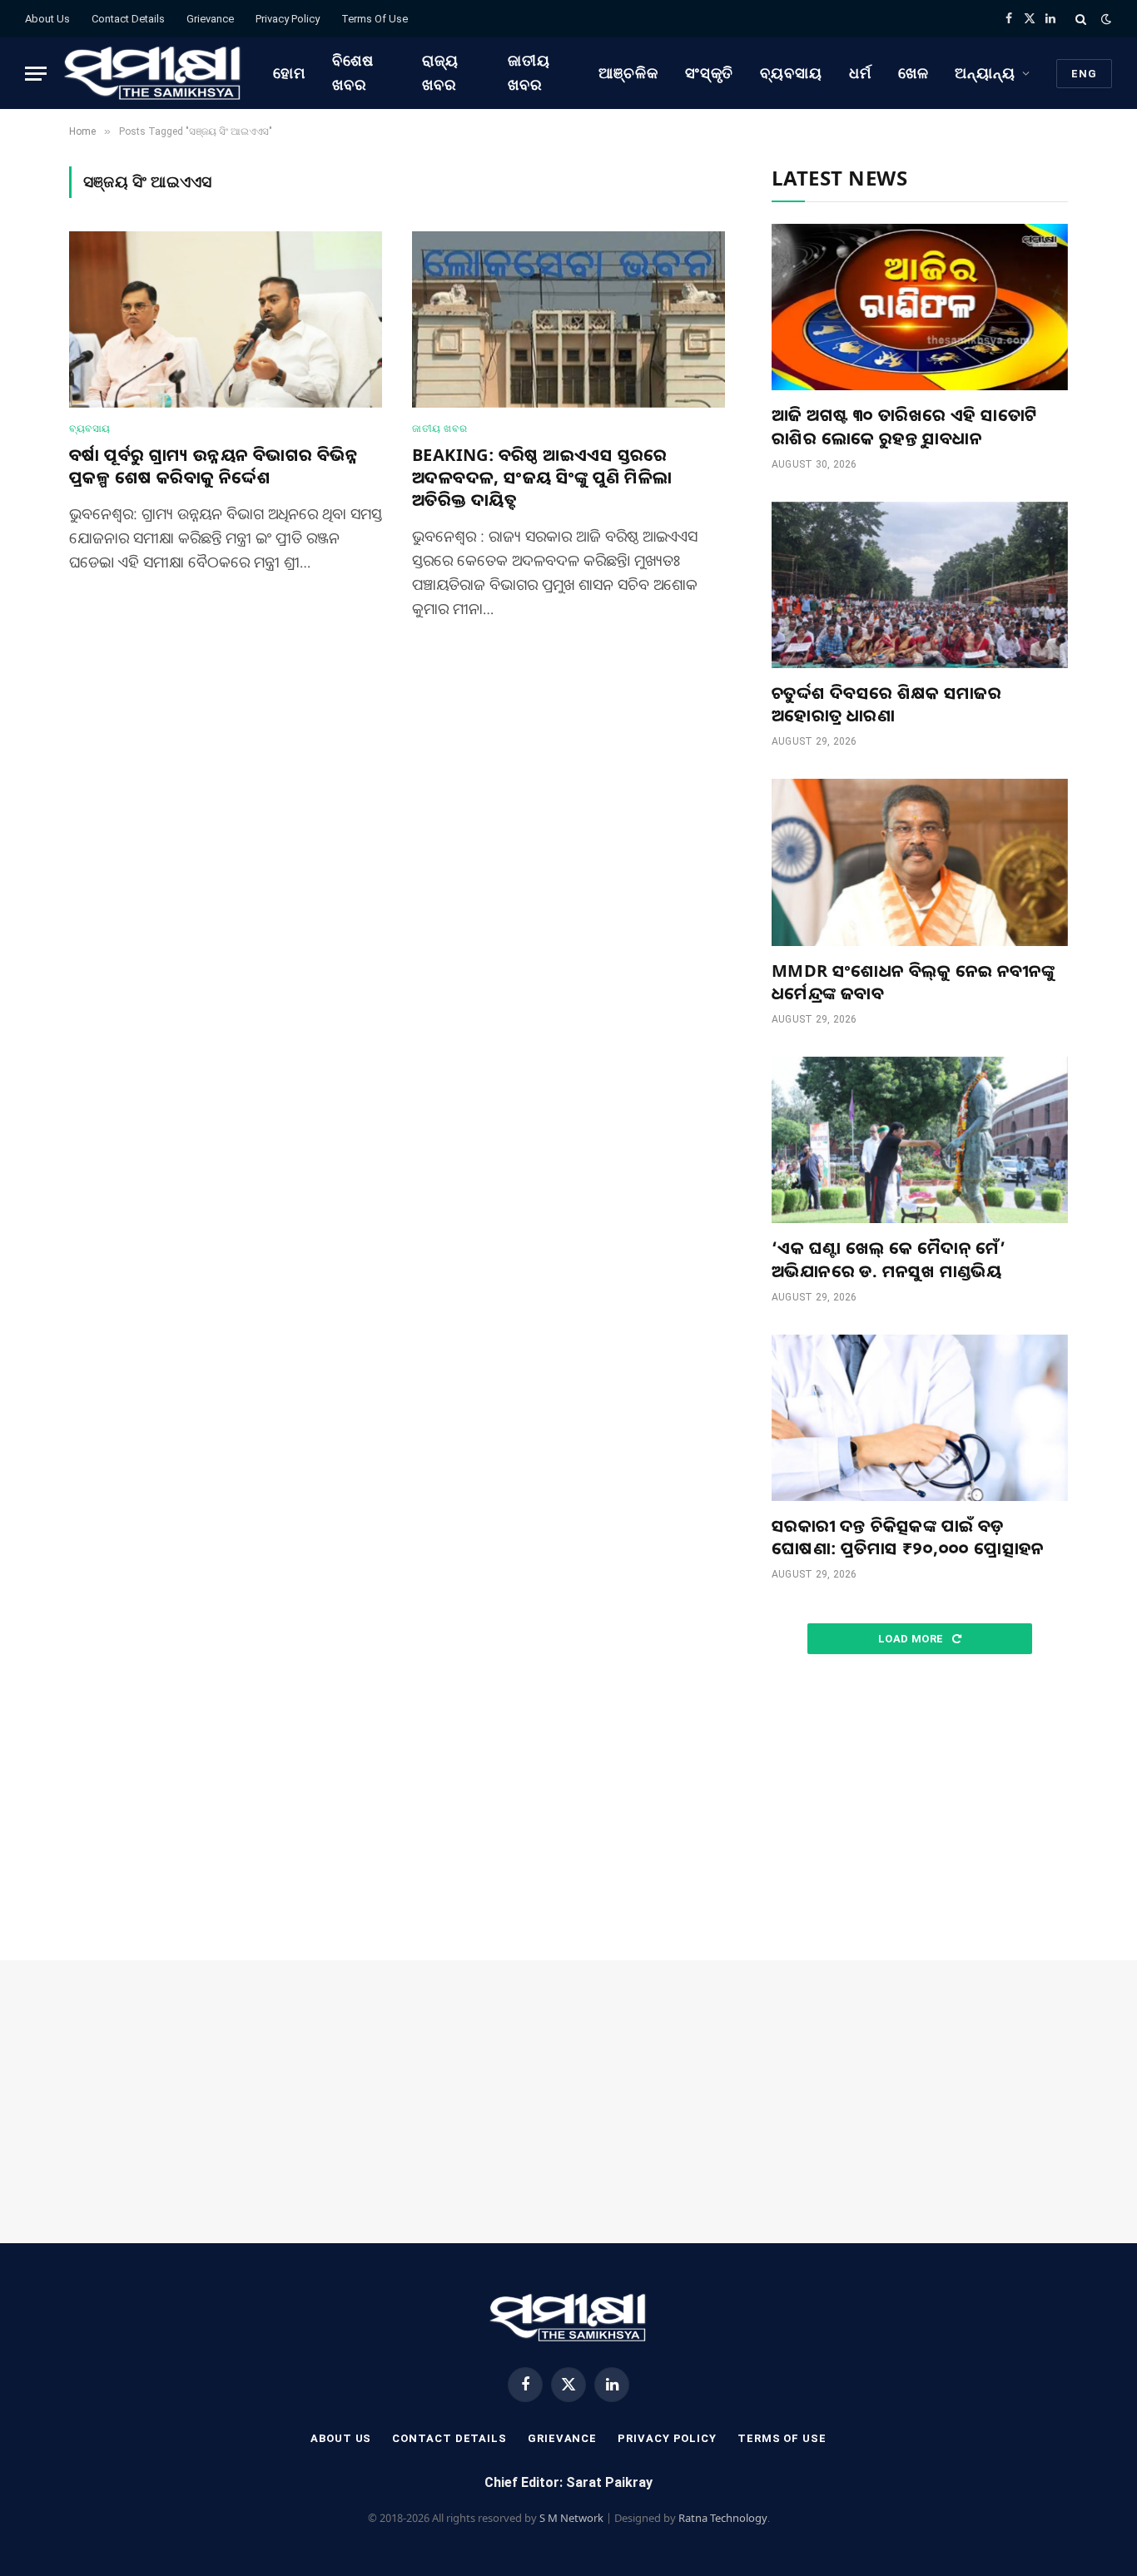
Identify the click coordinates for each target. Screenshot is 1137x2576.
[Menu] (36, 74)
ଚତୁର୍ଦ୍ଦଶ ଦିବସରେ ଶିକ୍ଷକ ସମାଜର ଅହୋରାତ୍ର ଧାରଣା (886, 704)
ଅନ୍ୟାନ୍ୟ (985, 73)
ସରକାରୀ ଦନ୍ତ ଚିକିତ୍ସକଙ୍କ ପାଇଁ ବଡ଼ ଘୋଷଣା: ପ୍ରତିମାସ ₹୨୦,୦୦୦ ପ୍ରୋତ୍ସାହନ (908, 1537)
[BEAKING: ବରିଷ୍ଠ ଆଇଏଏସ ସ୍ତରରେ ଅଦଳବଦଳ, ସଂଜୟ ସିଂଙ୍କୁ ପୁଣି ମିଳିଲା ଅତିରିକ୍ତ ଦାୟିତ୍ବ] (568, 320)
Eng (1084, 74)
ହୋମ (289, 73)
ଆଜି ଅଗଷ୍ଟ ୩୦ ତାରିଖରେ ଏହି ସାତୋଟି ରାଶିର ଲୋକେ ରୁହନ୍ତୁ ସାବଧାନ (904, 426)
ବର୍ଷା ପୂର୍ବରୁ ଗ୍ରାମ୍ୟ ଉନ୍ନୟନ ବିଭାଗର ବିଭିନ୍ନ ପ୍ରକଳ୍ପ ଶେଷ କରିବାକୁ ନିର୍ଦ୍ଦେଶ (213, 466)
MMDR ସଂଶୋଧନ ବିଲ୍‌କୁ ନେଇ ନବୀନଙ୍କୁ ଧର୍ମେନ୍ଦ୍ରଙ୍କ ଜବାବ (913, 982)
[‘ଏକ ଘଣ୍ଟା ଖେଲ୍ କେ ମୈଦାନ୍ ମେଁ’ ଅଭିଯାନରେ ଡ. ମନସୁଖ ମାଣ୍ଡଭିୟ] (920, 1140)
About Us (47, 19)
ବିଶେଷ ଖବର (353, 72)
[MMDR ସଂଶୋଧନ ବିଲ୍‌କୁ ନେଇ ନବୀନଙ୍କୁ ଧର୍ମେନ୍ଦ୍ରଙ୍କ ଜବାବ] (920, 862)
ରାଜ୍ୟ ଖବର (440, 72)
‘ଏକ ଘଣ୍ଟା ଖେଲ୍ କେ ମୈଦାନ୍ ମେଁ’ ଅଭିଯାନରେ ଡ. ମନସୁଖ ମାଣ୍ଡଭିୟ (889, 1259)
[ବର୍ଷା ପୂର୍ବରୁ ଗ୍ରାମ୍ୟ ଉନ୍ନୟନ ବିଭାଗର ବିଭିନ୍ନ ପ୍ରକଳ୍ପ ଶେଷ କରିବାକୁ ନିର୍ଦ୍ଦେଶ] (226, 320)
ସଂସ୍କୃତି (710, 73)
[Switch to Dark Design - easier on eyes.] (1105, 19)
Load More (912, 1639)
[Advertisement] (920, 1808)
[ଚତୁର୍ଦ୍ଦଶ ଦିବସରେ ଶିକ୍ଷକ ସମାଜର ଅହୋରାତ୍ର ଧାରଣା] (920, 585)
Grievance (210, 19)
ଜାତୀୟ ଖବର (529, 72)
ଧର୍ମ (860, 73)
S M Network (571, 2518)
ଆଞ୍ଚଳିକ (628, 73)
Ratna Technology (723, 2518)
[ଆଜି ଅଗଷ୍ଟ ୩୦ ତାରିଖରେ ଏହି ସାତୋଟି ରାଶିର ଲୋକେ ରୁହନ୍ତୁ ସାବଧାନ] (920, 307)
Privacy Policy (288, 19)
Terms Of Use (375, 19)
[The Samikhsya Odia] (153, 73)
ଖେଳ (914, 73)
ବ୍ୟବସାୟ (791, 73)
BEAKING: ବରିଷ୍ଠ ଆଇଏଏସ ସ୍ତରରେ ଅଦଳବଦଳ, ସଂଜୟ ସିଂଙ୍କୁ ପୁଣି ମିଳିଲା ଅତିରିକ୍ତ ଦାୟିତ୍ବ (542, 477)
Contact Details (128, 19)
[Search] (1081, 19)
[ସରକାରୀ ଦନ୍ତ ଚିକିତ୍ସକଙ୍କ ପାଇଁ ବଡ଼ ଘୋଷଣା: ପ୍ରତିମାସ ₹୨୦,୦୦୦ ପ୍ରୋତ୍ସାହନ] (920, 1418)
